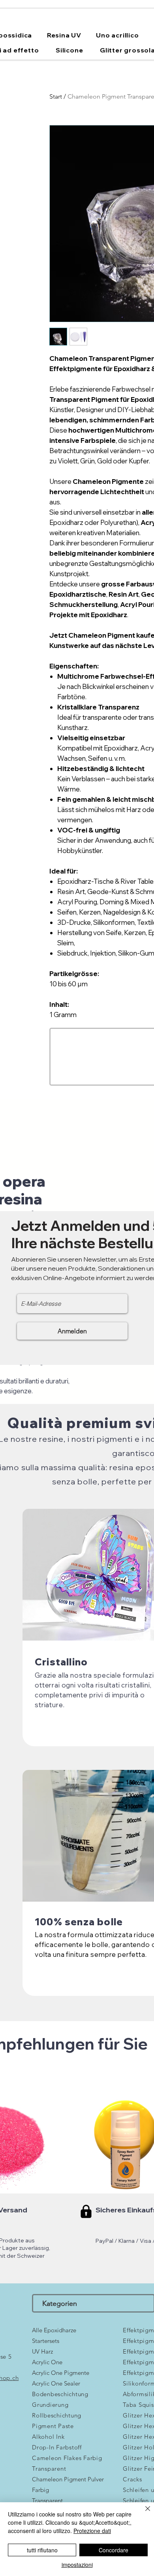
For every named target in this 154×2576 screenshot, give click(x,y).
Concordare (114, 2550)
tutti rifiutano (42, 2550)
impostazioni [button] (77, 2565)
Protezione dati (92, 2531)
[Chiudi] (143, 2513)
